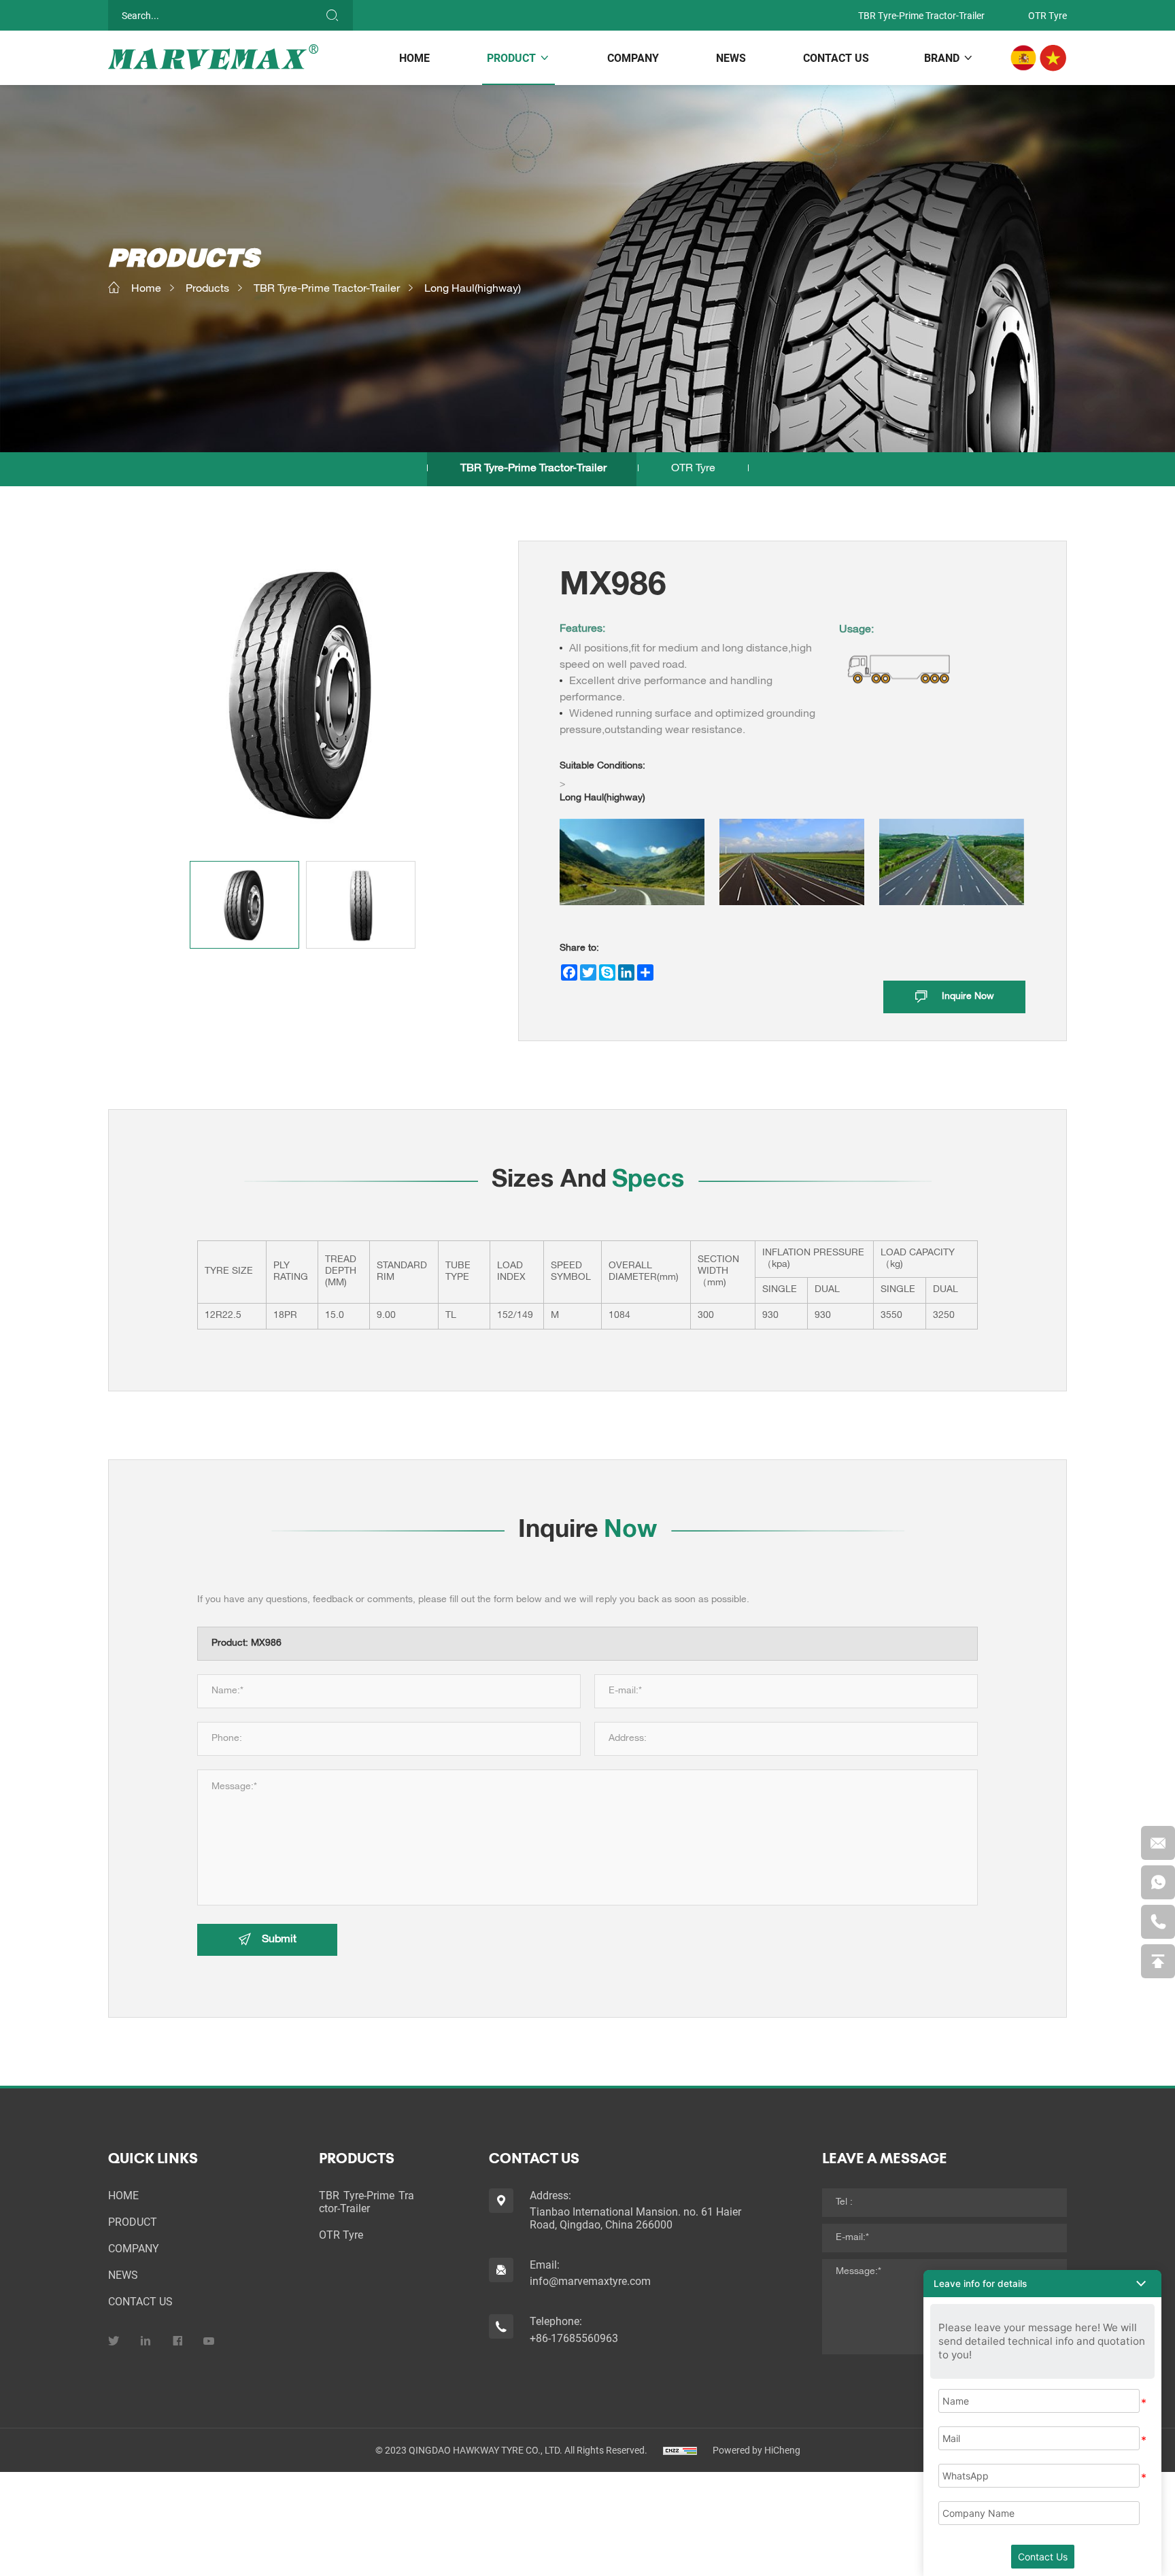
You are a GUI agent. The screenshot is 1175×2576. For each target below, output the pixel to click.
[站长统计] (680, 2450)
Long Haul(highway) (473, 290)
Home (146, 290)
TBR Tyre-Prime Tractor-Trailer (921, 15)
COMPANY (633, 57)
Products (207, 290)
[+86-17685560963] (1158, 1922)
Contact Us (1043, 2557)
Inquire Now (968, 997)
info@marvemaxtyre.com (590, 2281)
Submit (279, 1940)
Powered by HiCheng (756, 2450)
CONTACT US (836, 57)
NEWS (731, 57)
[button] (1042, 2284)
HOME (414, 57)
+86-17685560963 (574, 2338)
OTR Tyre (1048, 15)
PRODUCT (511, 57)
